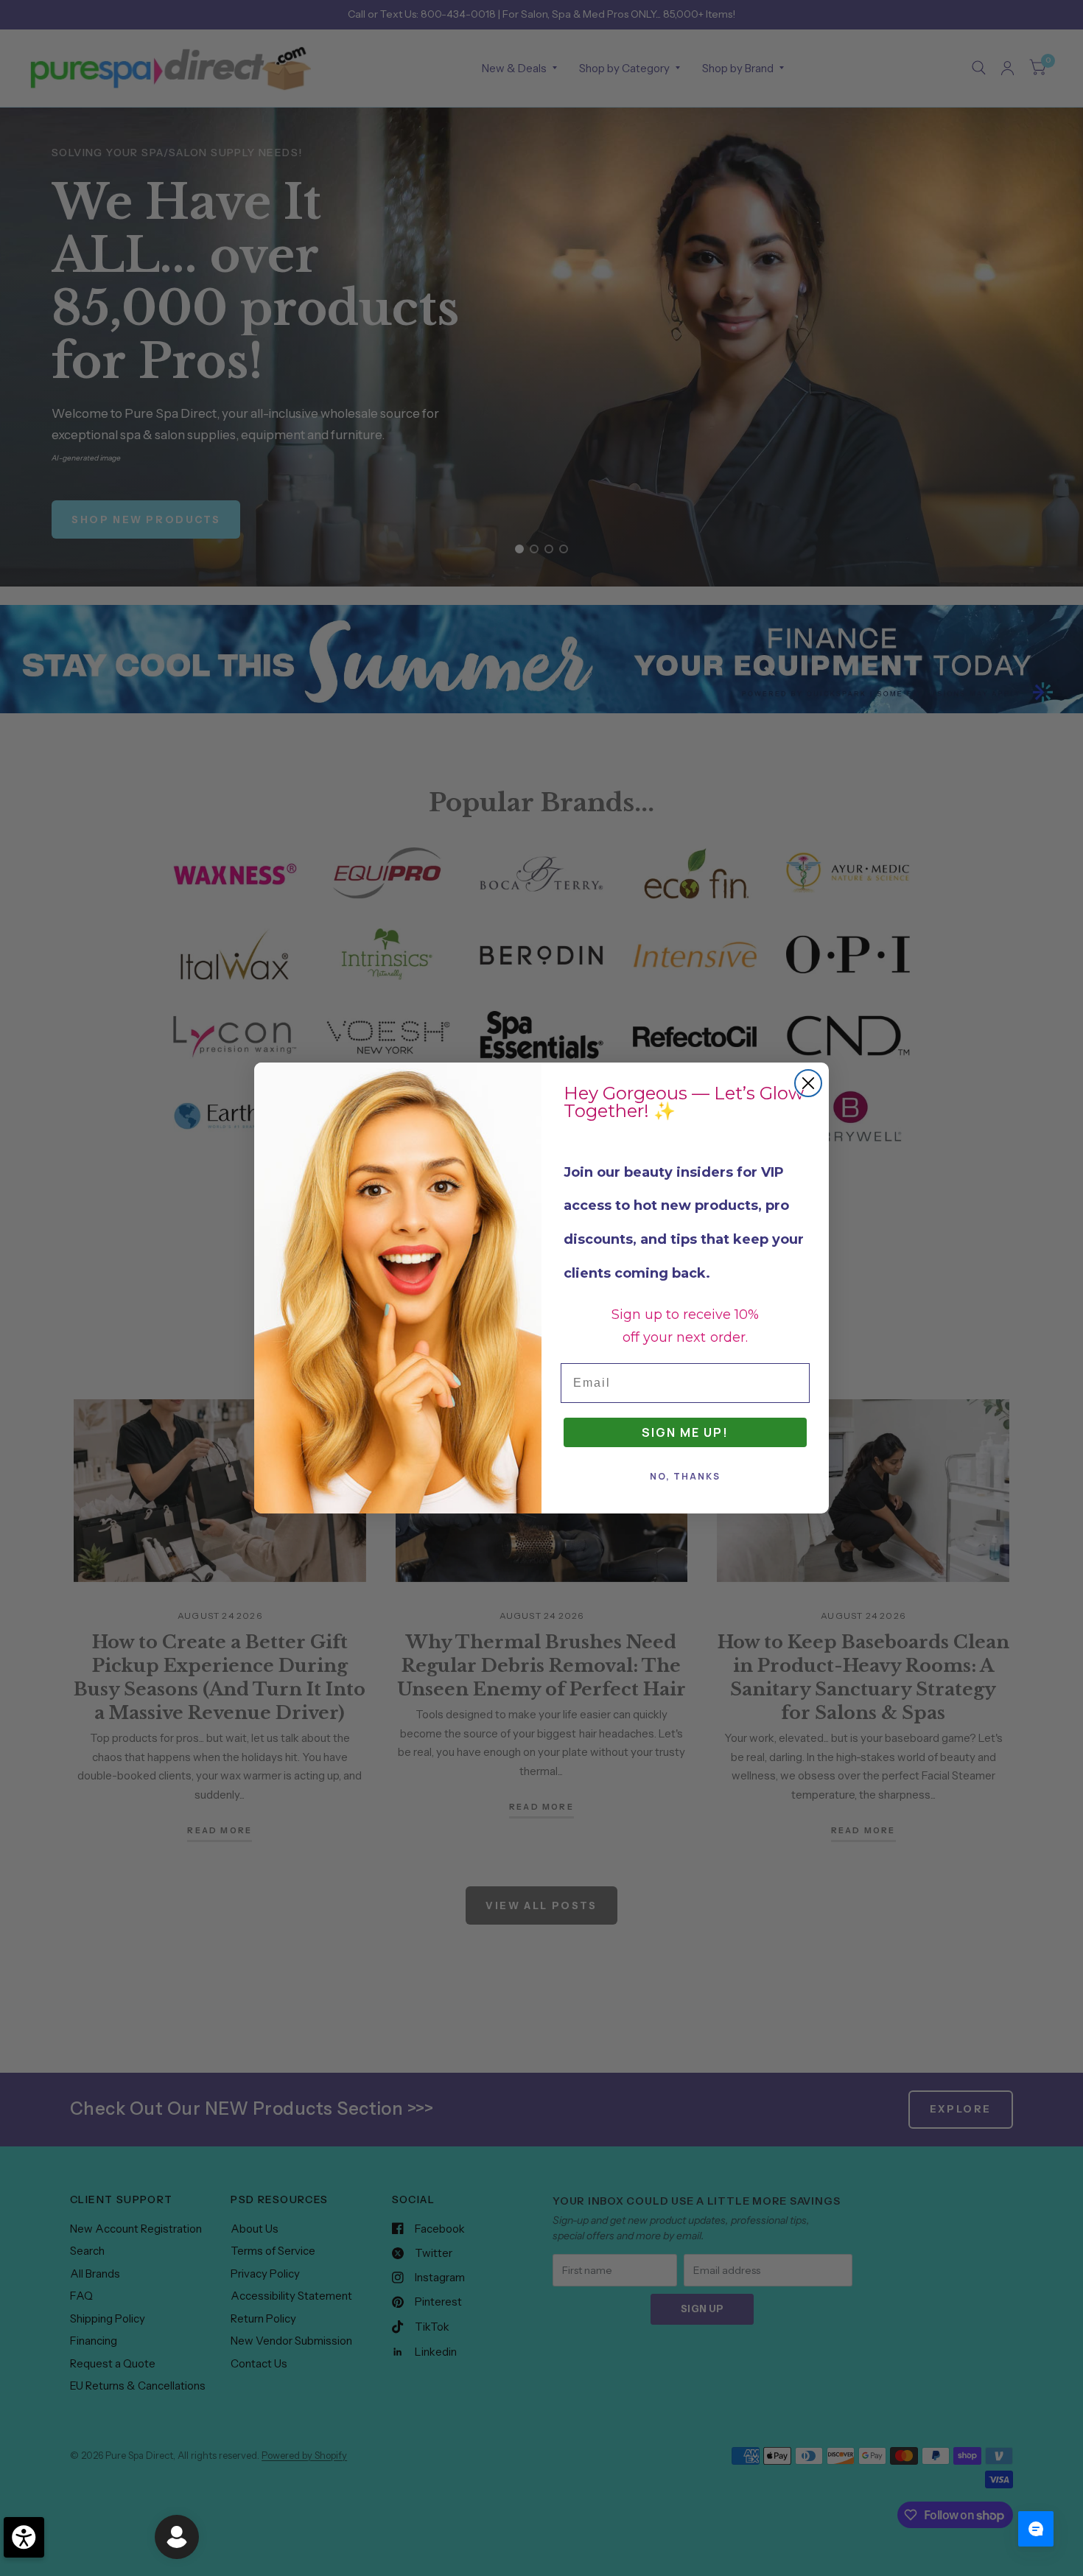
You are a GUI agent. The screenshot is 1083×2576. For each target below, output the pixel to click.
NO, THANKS (685, 1476)
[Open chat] (1036, 2529)
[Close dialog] (808, 1083)
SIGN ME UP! (685, 1432)
